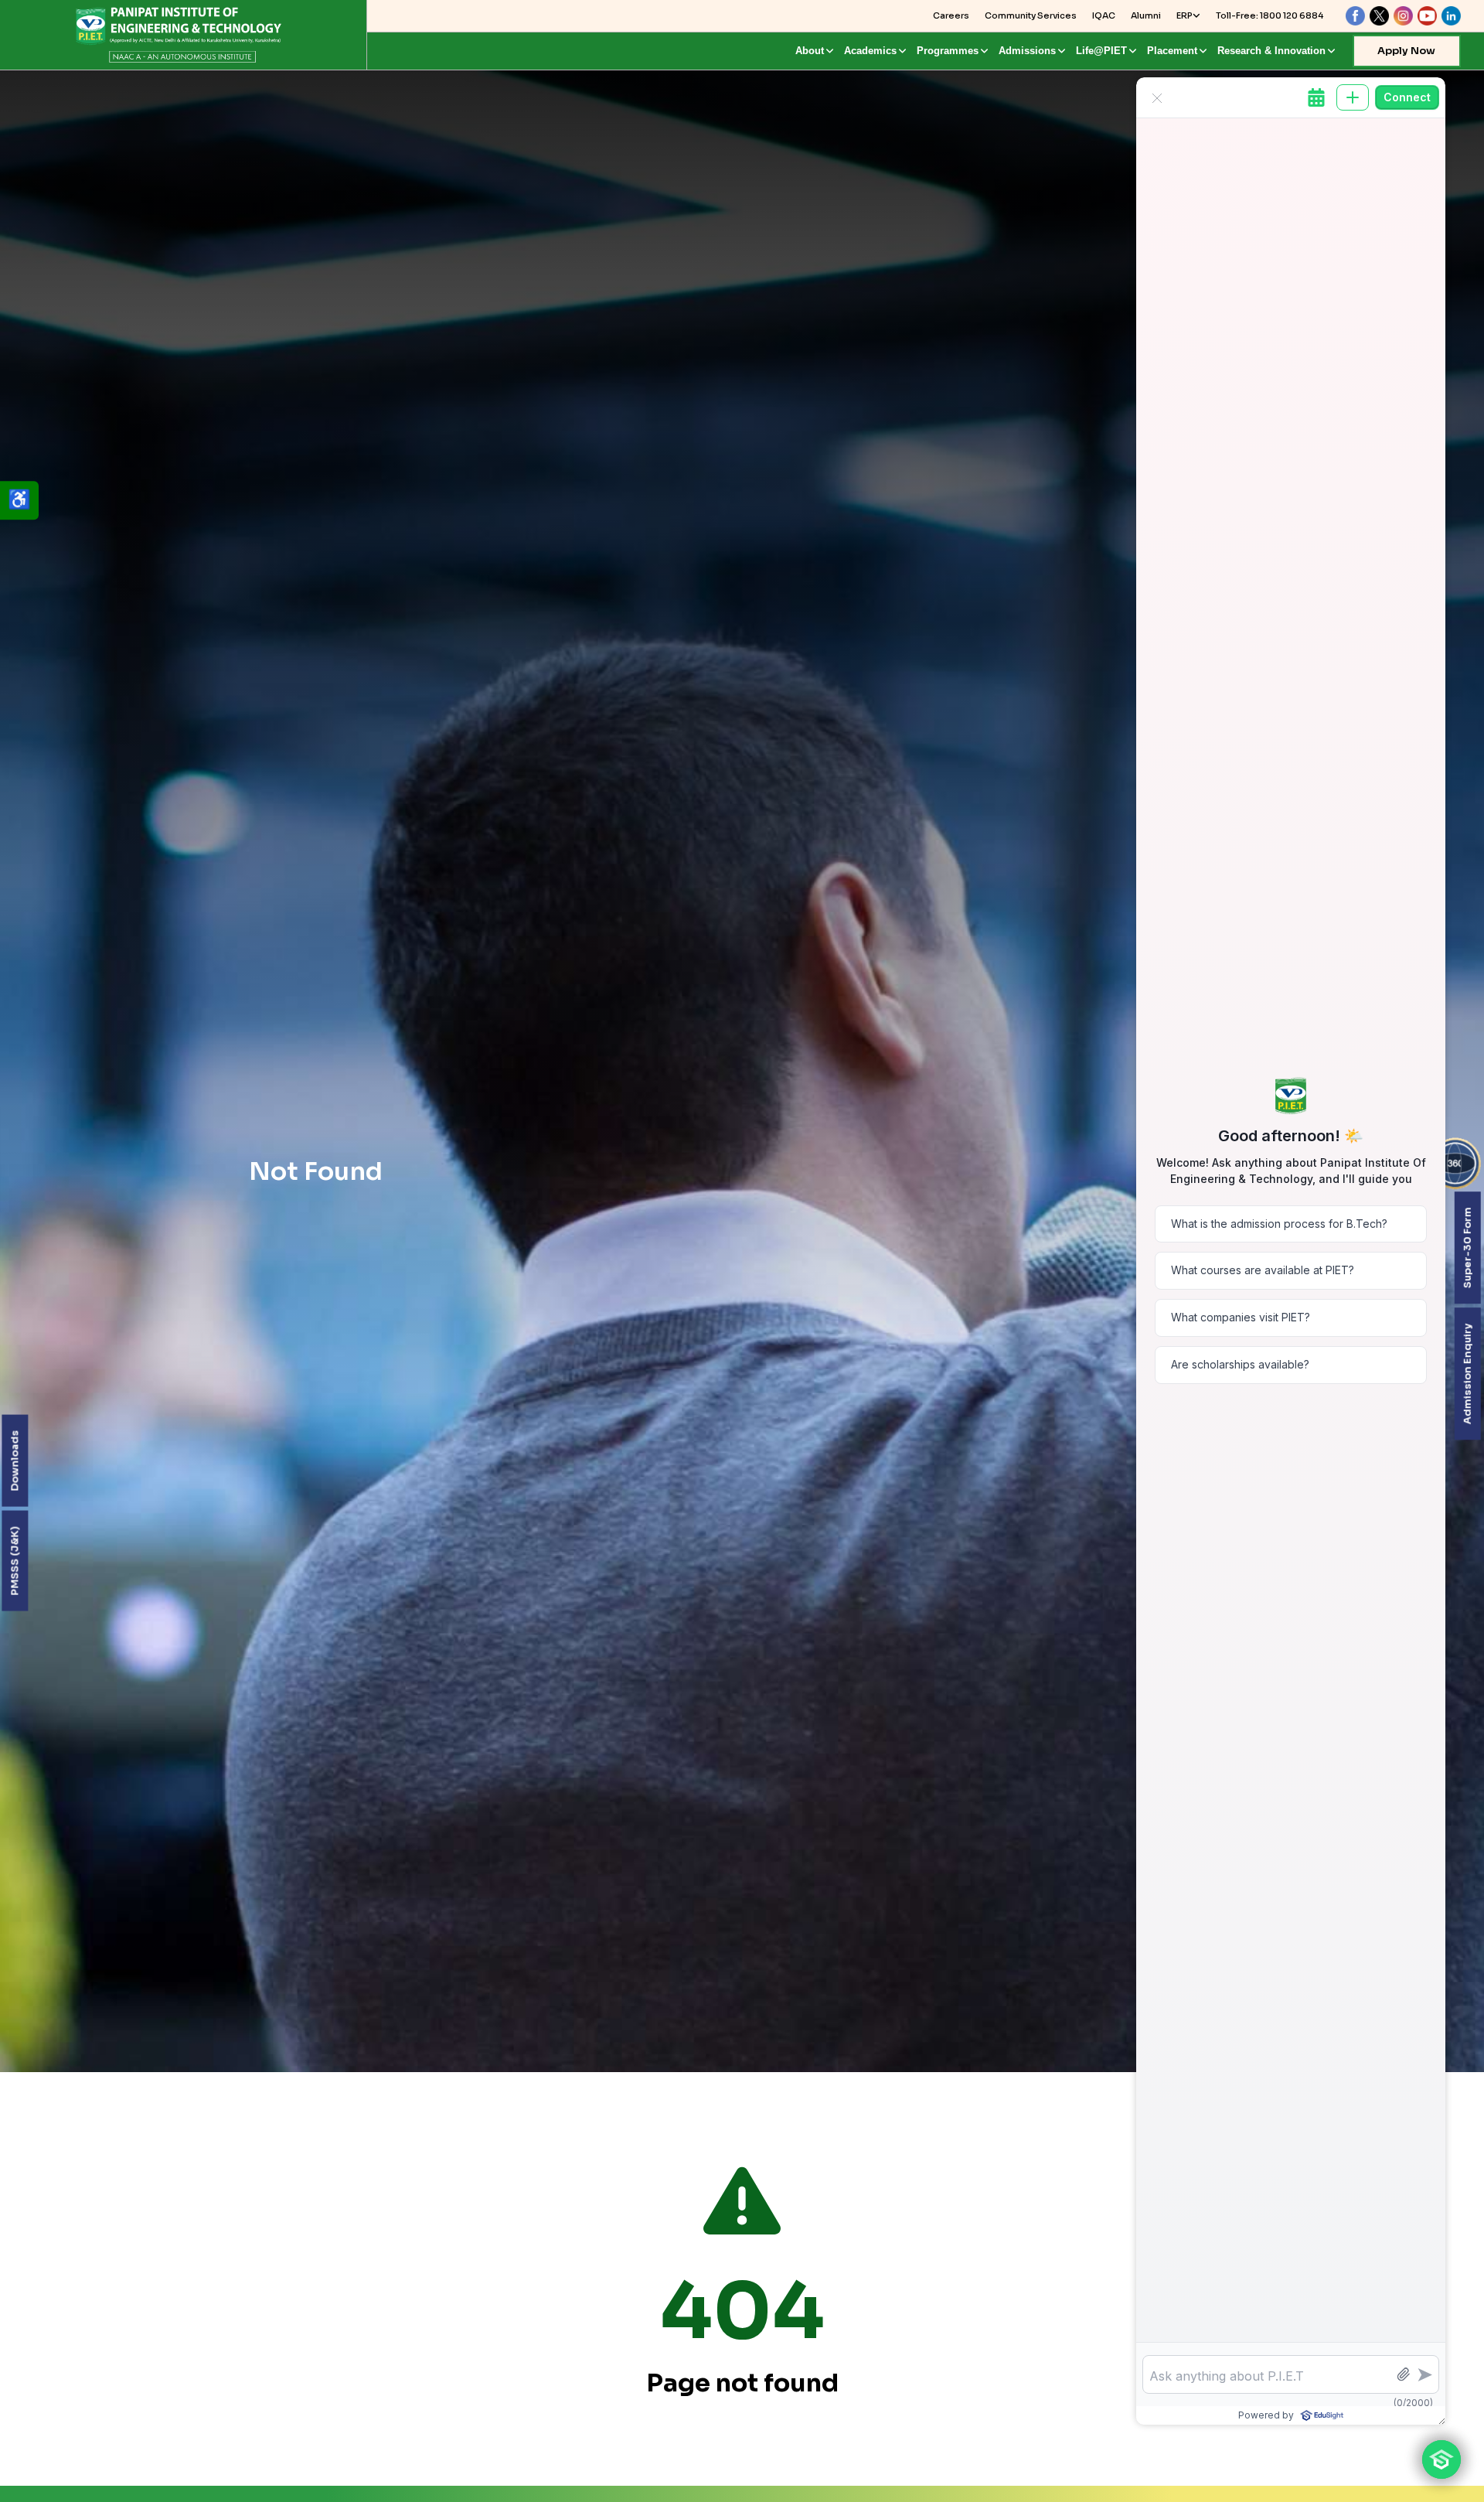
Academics (870, 51)
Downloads (14, 1460)
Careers (951, 15)
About (810, 51)
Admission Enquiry (1467, 1374)
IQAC (1104, 15)
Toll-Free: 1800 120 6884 (1270, 15)
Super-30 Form (1467, 1248)
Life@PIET (1101, 51)
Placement (1172, 51)
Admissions (1027, 51)
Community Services (1031, 15)
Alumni (1146, 15)
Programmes (948, 51)
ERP (1184, 15)
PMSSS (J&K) (14, 1560)
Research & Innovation (1271, 51)
